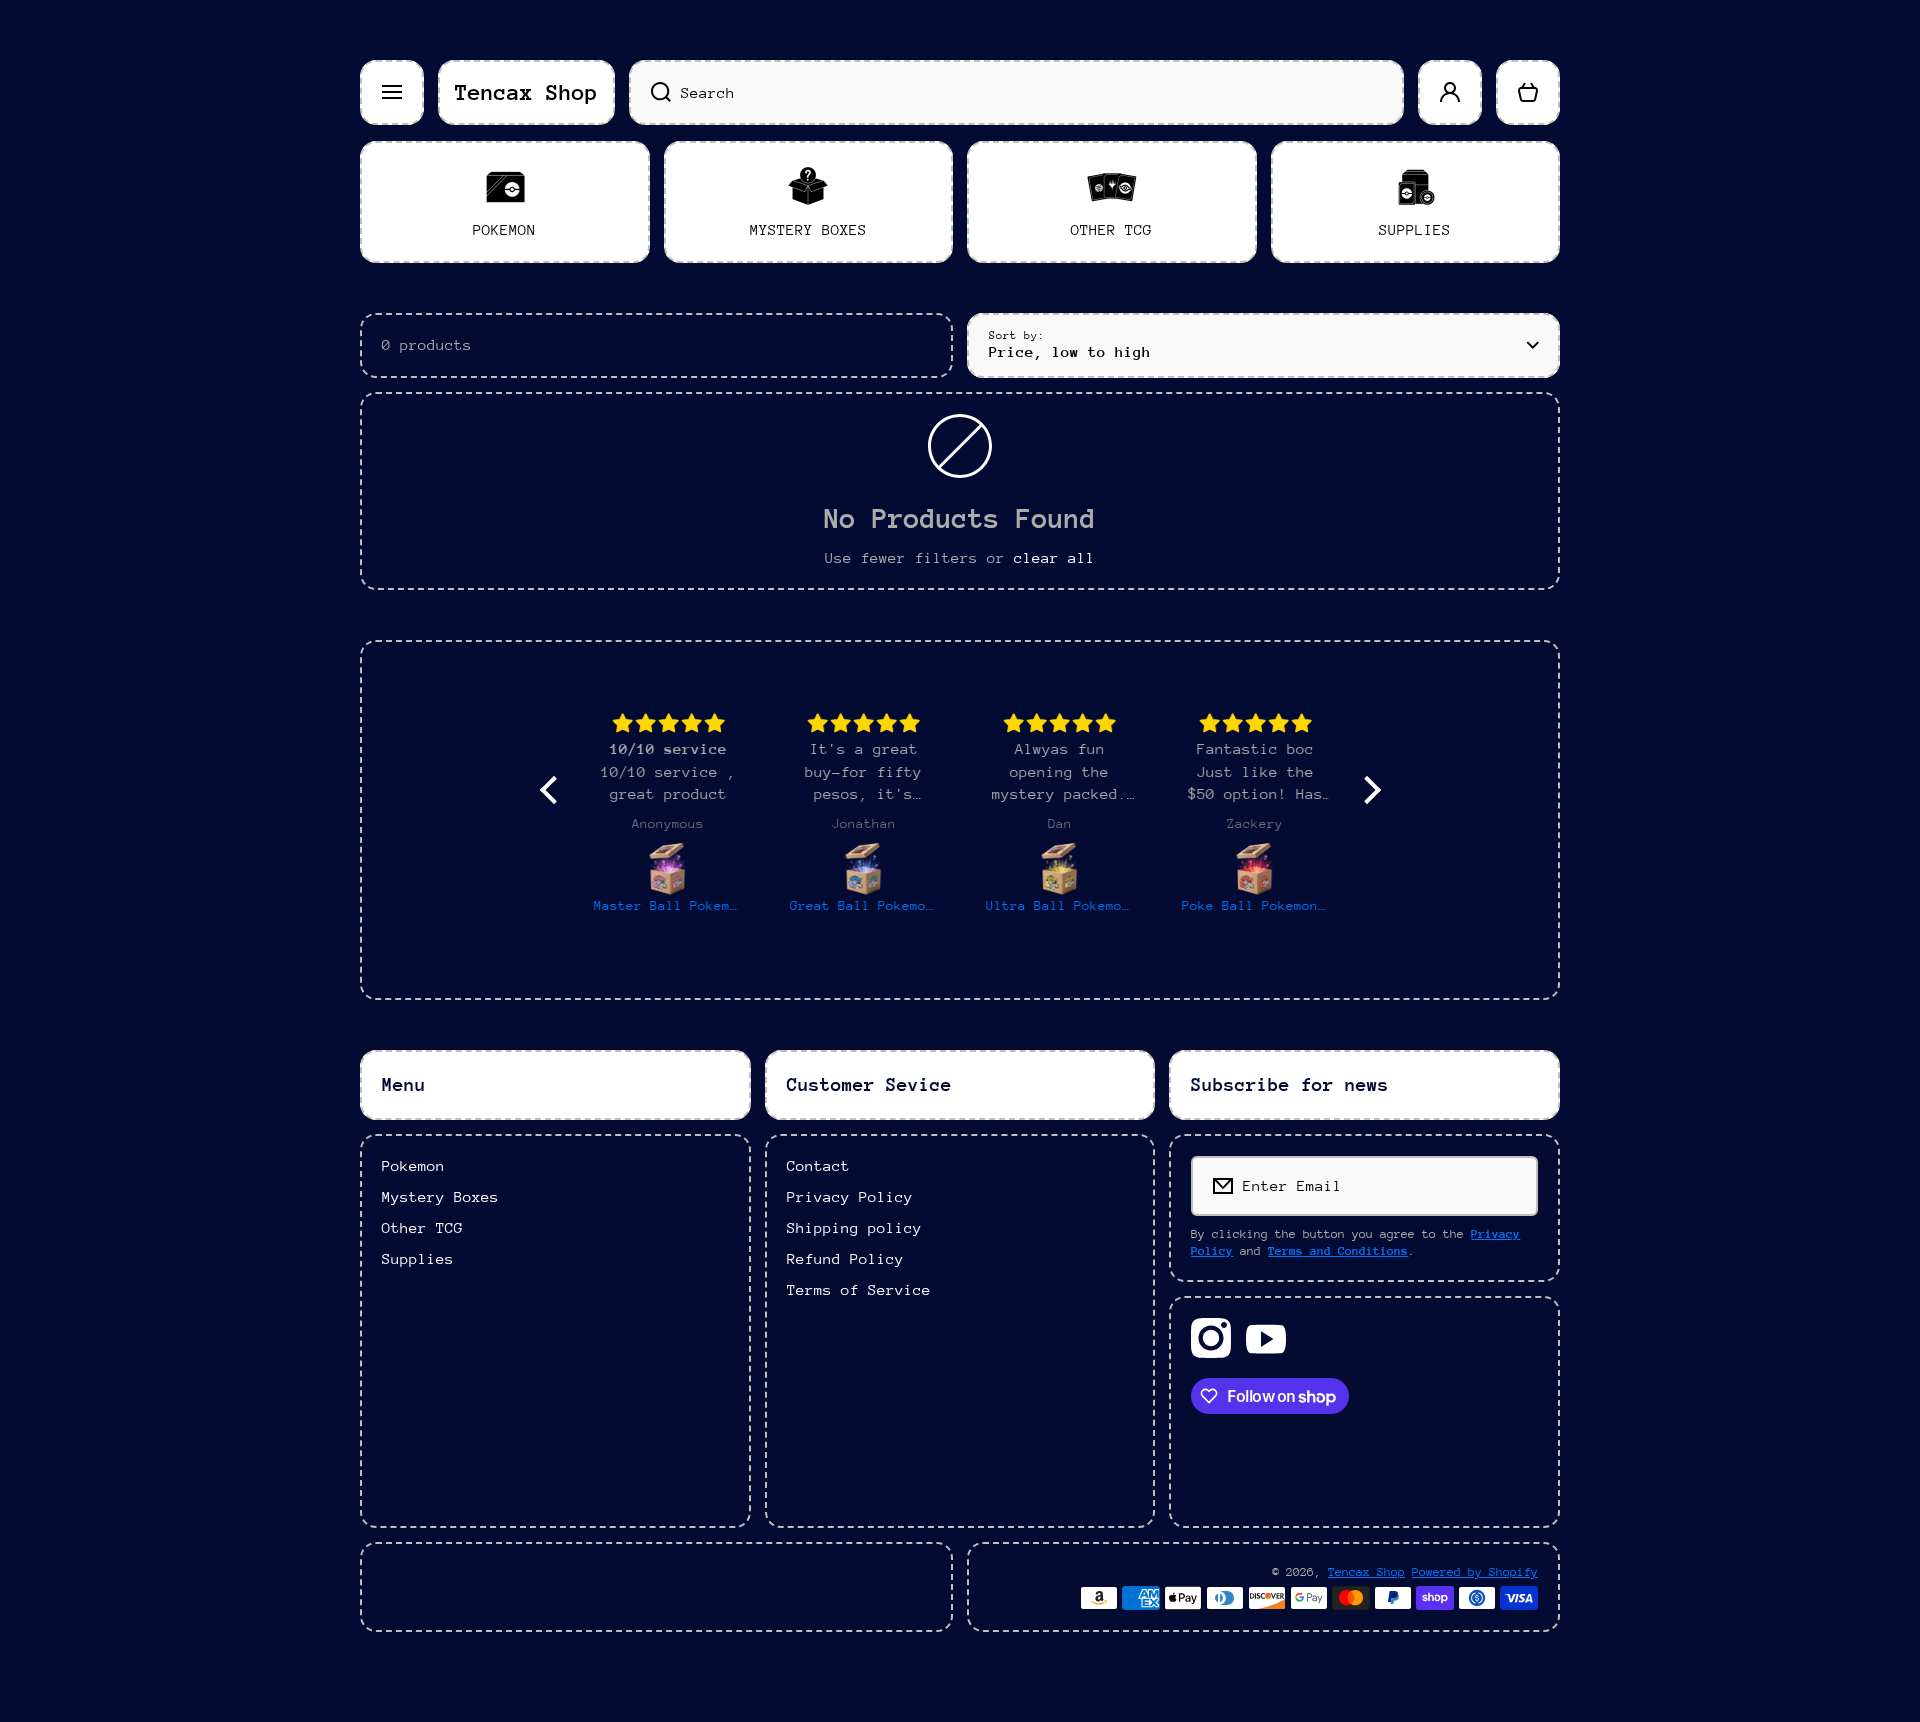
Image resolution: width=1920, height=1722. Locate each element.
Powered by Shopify (1475, 1572)
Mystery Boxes (440, 1196)
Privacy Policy (850, 1196)
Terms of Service (859, 1289)
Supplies (418, 1258)
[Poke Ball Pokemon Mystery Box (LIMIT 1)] (1255, 868)
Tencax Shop (1366, 1572)
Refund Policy (845, 1258)
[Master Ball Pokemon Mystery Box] (667, 868)
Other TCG (422, 1227)
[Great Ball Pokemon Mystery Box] (863, 868)
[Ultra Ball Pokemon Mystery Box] (1059, 868)
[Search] (650, 92)
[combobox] (1016, 92)
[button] (1528, 92)
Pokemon (413, 1165)
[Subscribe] (1509, 1186)
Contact (818, 1165)
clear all (1054, 557)
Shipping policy (854, 1227)
